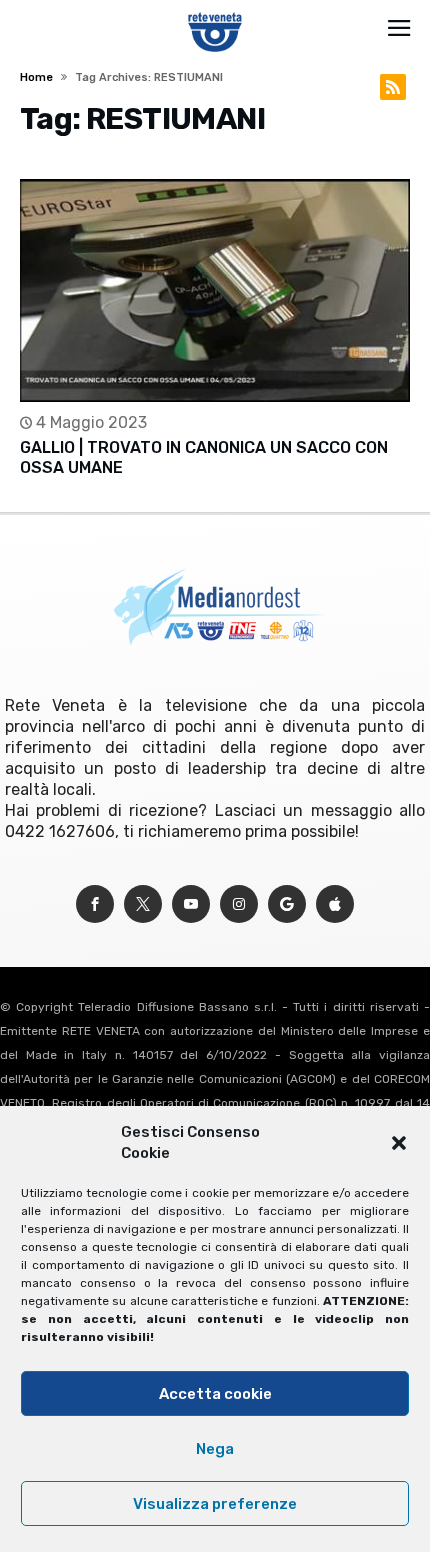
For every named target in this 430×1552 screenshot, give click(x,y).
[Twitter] (143, 904)
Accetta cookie (215, 1394)
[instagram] (239, 904)
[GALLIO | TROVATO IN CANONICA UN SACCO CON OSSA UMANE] (214, 290)
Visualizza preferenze (215, 1504)
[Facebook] (95, 904)
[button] (399, 1143)
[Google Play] (287, 904)
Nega (215, 1449)
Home (36, 77)
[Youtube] (191, 904)
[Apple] (335, 904)
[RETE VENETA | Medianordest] (215, 12)
